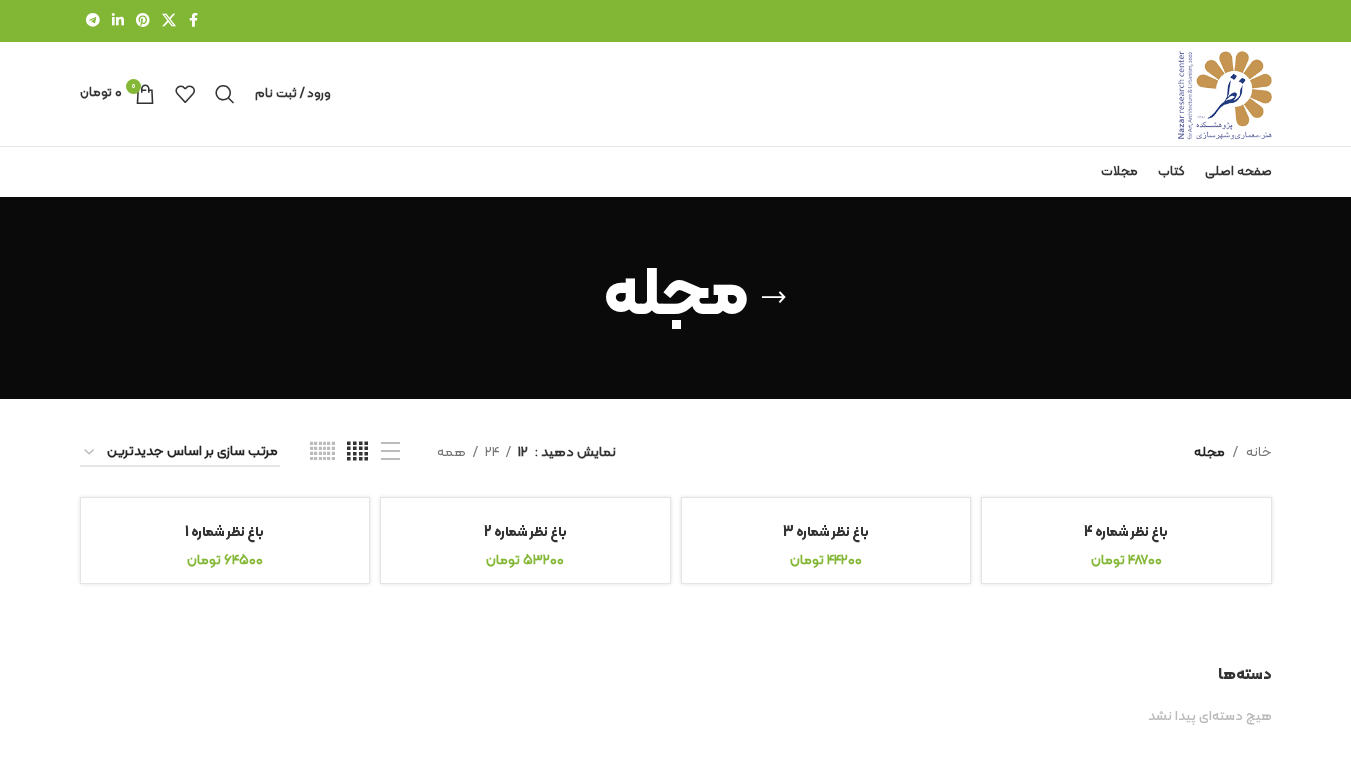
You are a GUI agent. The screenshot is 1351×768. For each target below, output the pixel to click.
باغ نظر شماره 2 (525, 532)
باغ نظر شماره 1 (224, 532)
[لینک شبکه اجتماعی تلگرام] (93, 21)
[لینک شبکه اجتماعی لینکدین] (118, 21)
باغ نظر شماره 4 (1126, 532)
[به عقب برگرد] (774, 298)
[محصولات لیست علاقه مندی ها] (185, 94)
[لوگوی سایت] (1225, 93)
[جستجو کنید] (225, 94)
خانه (1259, 452)
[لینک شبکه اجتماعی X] (169, 21)
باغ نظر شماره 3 (826, 532)
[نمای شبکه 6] (322, 452)
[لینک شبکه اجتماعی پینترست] (143, 21)
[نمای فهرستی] (390, 452)
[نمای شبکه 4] (357, 452)
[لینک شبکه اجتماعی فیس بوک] (194, 21)
